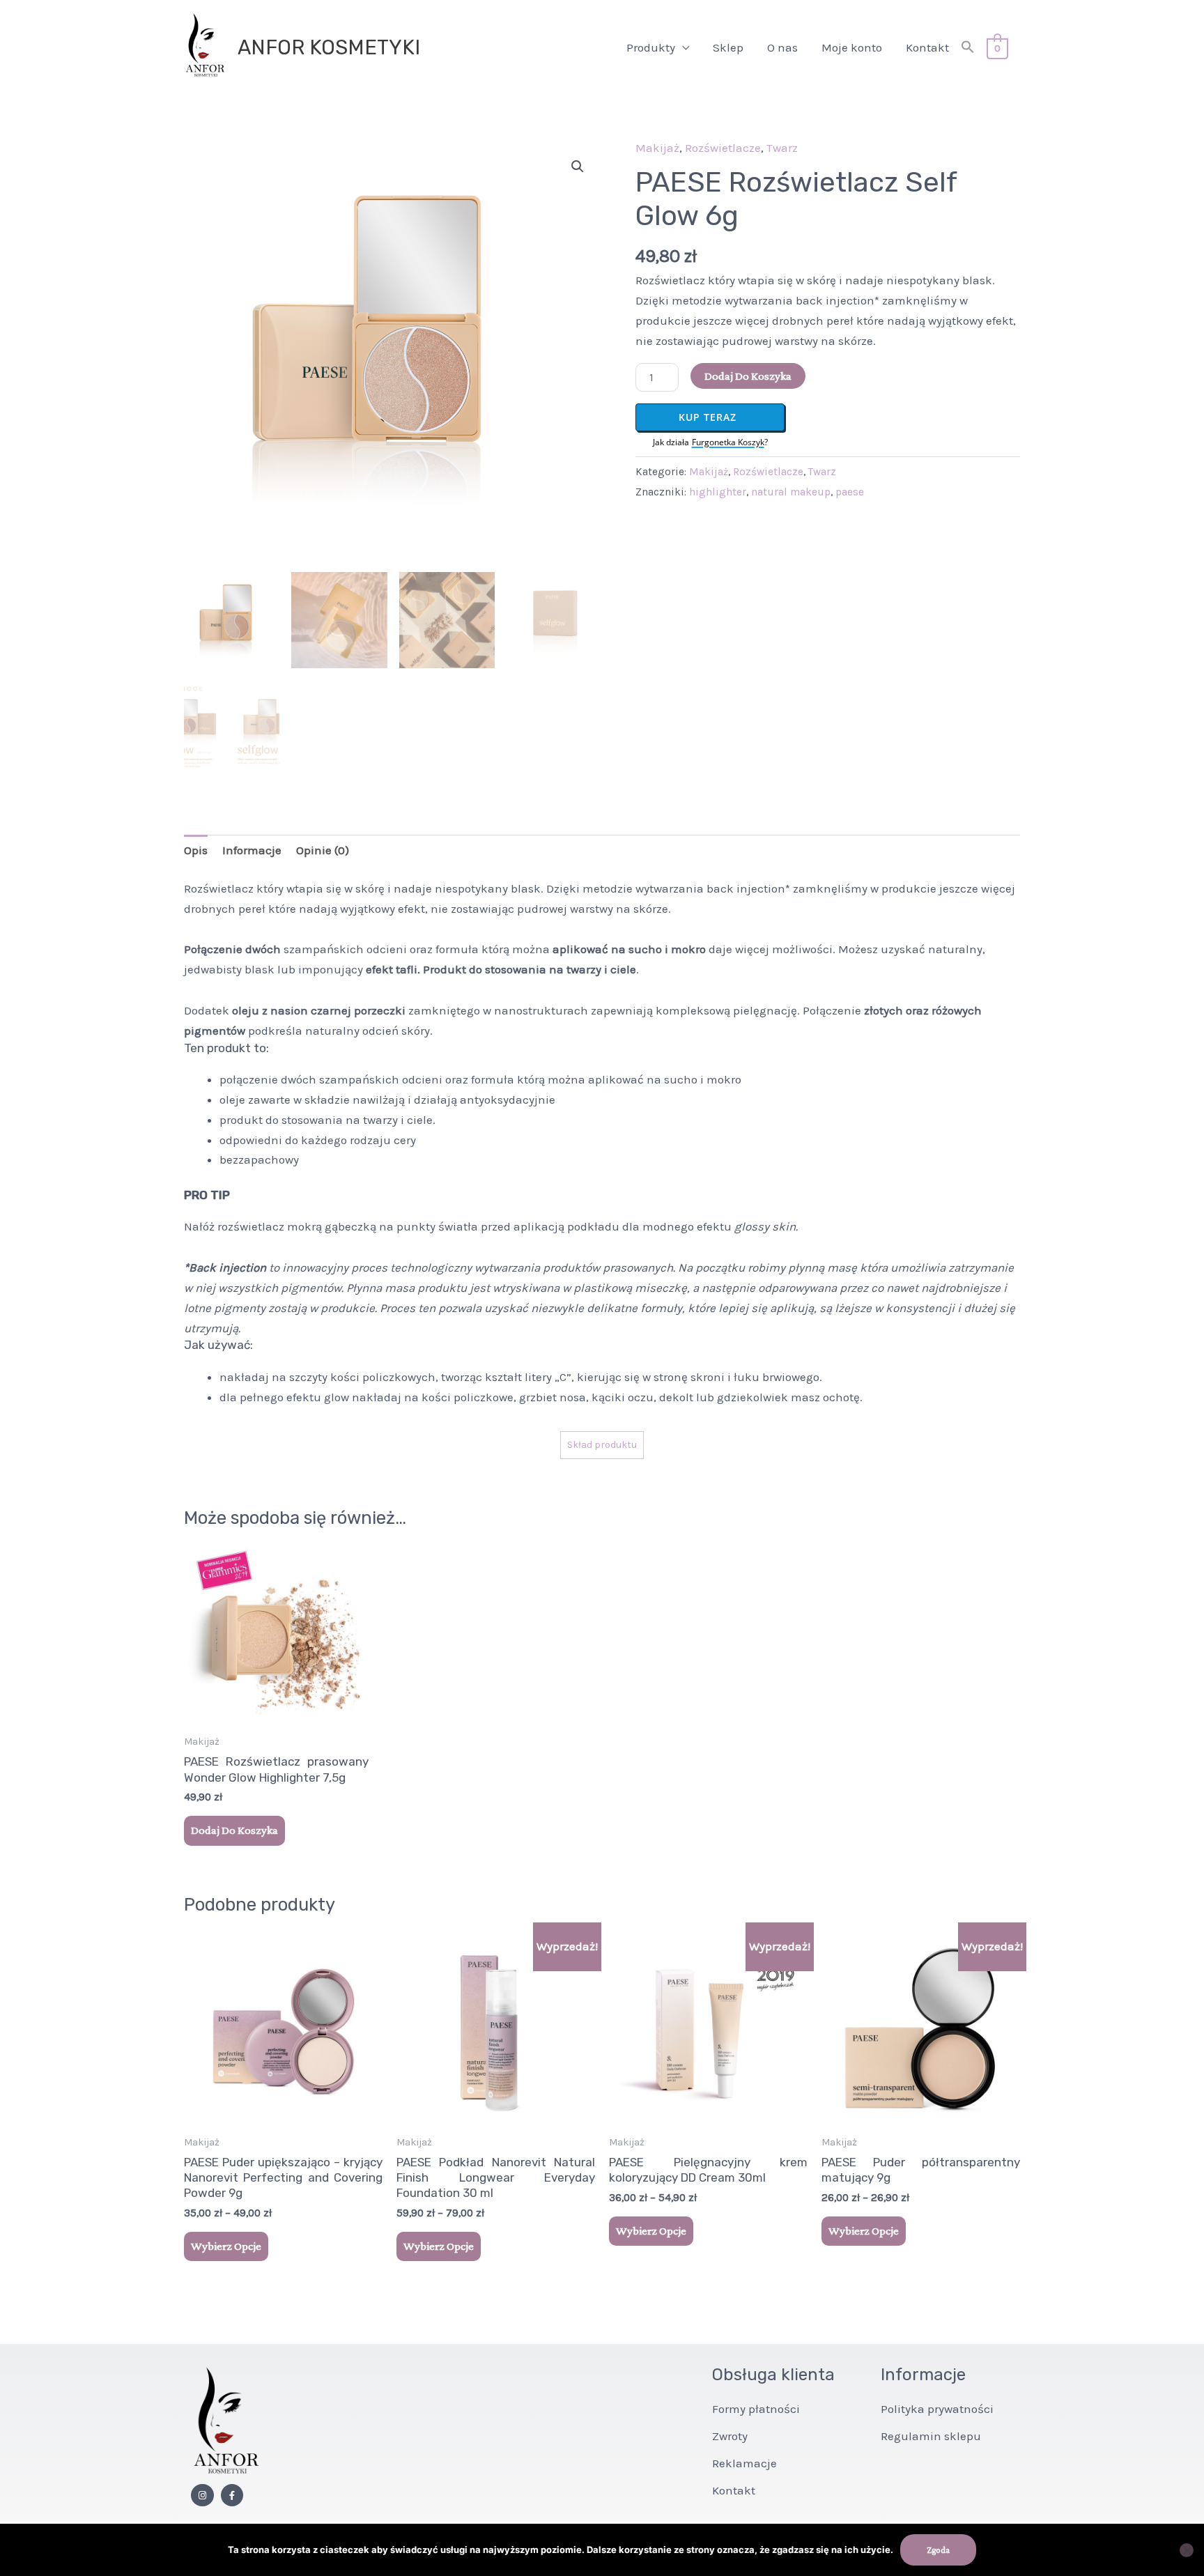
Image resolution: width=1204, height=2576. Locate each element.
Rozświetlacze (723, 148)
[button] (968, 48)
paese (850, 492)
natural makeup (791, 492)
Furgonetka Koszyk (728, 442)
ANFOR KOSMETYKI (329, 47)
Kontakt (927, 47)
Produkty (651, 47)
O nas (782, 47)
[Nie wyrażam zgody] (1187, 2550)
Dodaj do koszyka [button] (234, 1830)
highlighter (718, 492)
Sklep (728, 47)
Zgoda (938, 2550)
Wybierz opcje (226, 2246)
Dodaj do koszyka (748, 376)
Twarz (782, 148)
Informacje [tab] (252, 850)
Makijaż (657, 148)
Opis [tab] (196, 850)
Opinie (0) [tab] (323, 850)
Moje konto (852, 47)
